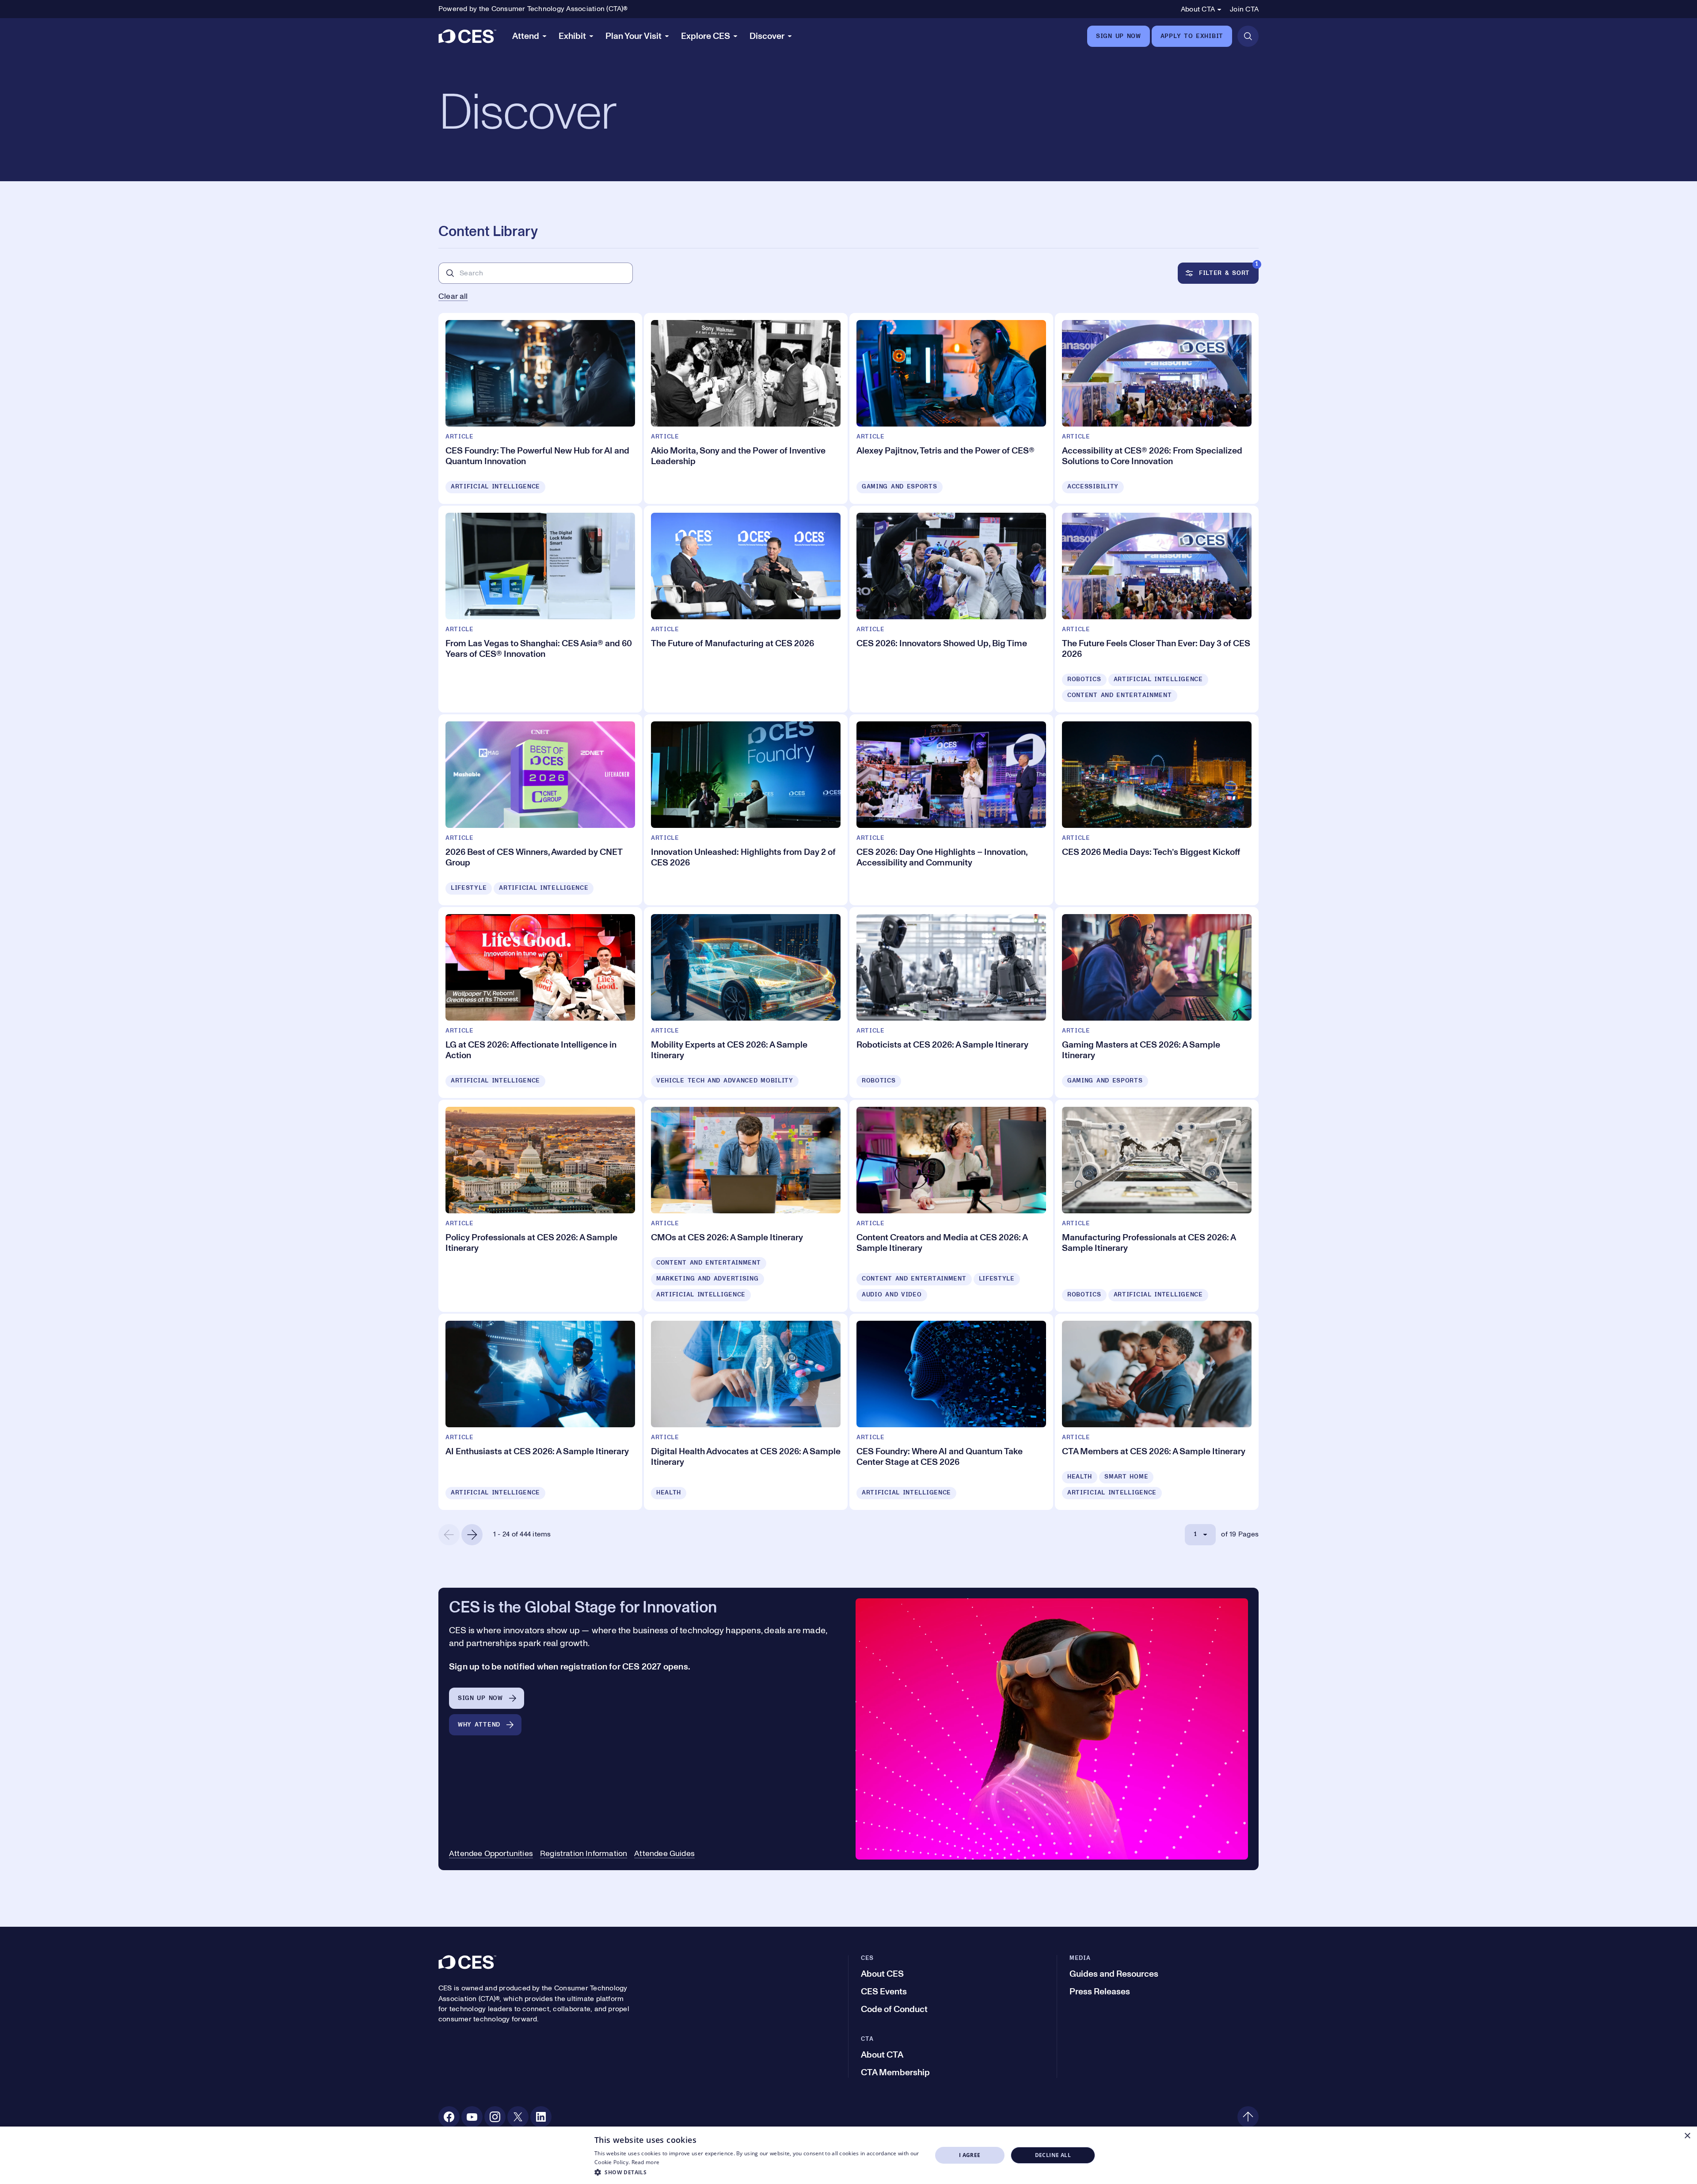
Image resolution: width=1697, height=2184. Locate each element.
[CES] (467, 36)
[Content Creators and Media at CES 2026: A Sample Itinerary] (951, 1206)
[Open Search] (1248, 36)
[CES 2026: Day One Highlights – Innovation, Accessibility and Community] (951, 810)
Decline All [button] (1053, 2155)
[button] (758, 2172)
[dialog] (848, 2155)
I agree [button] (970, 2155)
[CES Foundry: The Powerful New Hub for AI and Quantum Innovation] (540, 408)
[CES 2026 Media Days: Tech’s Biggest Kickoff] (1157, 810)
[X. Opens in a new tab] (518, 2117)
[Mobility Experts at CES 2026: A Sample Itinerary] (746, 1002)
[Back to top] (1248, 2117)
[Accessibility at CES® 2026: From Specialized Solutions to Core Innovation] (1157, 408)
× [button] (1687, 2136)
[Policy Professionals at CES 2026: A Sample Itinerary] (540, 1206)
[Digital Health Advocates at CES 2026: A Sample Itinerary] (746, 1412)
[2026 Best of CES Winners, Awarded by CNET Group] (540, 810)
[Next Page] (472, 1535)
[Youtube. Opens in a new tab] (472, 2117)
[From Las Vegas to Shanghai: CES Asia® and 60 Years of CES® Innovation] (540, 609)
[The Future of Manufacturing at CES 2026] (746, 609)
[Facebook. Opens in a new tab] (449, 2117)
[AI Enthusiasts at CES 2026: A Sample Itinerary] (540, 1412)
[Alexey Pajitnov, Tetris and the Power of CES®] (951, 408)
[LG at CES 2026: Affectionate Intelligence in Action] (540, 1002)
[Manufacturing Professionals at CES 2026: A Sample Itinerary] (1157, 1206)
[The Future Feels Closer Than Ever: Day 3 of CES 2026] (1157, 609)
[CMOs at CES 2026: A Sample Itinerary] (746, 1206)
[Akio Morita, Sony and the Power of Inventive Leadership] (746, 408)
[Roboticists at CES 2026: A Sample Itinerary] (951, 1002)
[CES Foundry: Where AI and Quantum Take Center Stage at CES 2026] (951, 1412)
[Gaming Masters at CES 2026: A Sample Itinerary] (1157, 1002)
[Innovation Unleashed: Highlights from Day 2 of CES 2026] (746, 810)
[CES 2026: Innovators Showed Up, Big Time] (951, 609)
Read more (646, 2162)
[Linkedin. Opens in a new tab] (541, 2117)
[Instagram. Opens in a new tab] (495, 2117)
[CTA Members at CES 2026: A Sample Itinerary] (1157, 1412)
